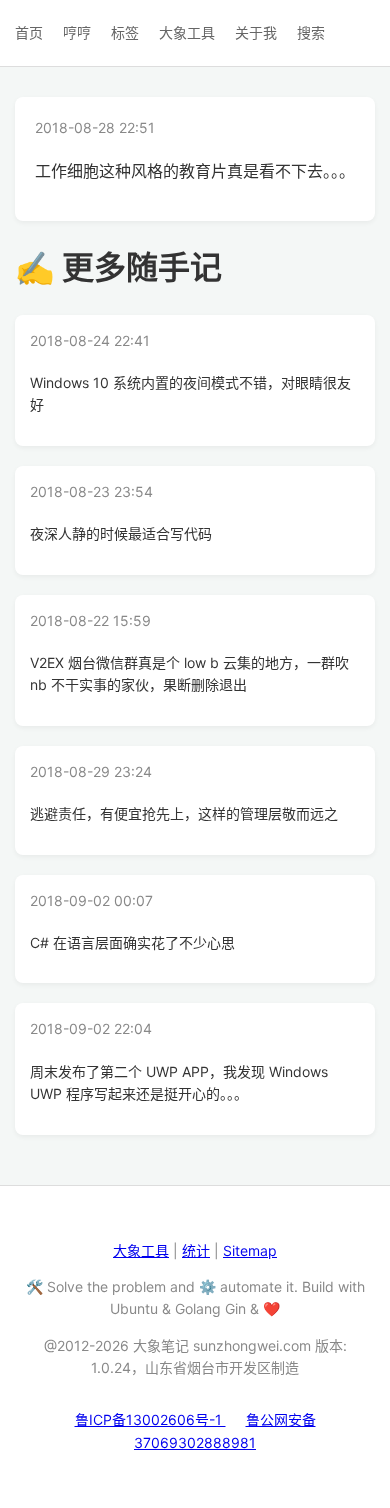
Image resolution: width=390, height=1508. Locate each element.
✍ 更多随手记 (118, 267)
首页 (29, 32)
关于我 (256, 32)
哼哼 (77, 32)
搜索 (311, 32)
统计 (196, 1250)
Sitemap (250, 1250)
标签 (125, 32)
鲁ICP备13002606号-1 (150, 1419)
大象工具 (187, 32)
